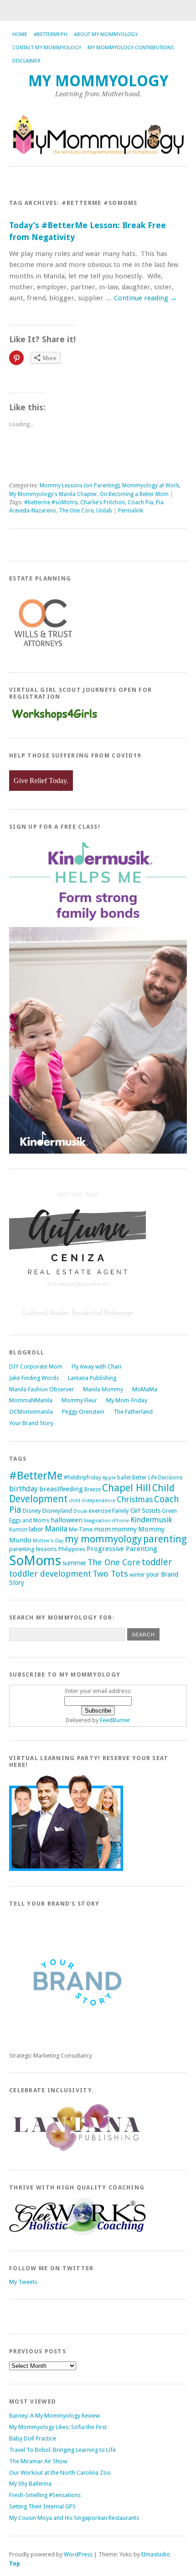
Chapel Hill (126, 1488)
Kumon (18, 1530)
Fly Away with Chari (96, 1366)
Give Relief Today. (41, 781)
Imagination (97, 1521)
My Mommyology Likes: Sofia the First (58, 2427)
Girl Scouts (145, 1510)
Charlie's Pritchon (103, 502)
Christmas (135, 1500)
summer (74, 1563)
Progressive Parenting (122, 1549)
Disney (32, 1511)
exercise (100, 1511)
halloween (67, 1520)
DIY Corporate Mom (36, 1366)
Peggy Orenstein (83, 1412)
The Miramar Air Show (38, 2461)
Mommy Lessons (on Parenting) (80, 486)
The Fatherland (133, 1412)
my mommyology (103, 1539)
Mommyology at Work (151, 486)
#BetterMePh (51, 34)
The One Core (76, 511)
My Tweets (23, 2282)
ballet (124, 1478)
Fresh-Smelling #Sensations (45, 2495)
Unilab (104, 511)
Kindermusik (151, 1520)
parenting (165, 1539)
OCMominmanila (31, 1412)
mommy (124, 1529)
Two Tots (110, 1574)
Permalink (131, 511)
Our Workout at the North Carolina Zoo (60, 2473)
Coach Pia (140, 502)
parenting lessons (33, 1549)
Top (15, 2563)
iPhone (121, 1521)
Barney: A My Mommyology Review (54, 2416)
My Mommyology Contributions (131, 48)
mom (102, 1529)
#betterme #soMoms (51, 502)
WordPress (78, 2554)
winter (137, 1575)
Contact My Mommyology (47, 48)
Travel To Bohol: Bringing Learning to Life (62, 2450)
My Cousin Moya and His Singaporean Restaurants (74, 2518)
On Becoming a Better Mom (134, 494)
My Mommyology (98, 81)
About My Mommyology (106, 34)
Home (20, 34)
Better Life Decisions (157, 1478)
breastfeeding (61, 1489)
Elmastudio (156, 2554)
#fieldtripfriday (83, 1478)
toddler (157, 1562)
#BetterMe (36, 1476)
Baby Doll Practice (33, 2438)
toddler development (50, 1574)
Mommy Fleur (79, 1400)
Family (121, 1511)
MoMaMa (145, 1389)
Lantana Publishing (92, 1378)
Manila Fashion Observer (41, 1389)
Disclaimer (26, 61)
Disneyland (57, 1511)
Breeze (93, 1489)
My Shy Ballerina (30, 2484)
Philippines (72, 1549)
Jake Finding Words (34, 1378)
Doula (80, 1511)
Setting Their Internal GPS (42, 2506)
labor (36, 1529)
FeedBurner (115, 1720)
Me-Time (81, 1529)
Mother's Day (48, 1541)
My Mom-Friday (127, 1400)
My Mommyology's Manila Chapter (53, 494)
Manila (56, 1529)
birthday (23, 1489)
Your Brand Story (31, 1423)
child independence (92, 1501)
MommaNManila (31, 1400)
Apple (109, 1478)
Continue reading (145, 298)
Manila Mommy (103, 1389)
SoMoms (35, 1561)
